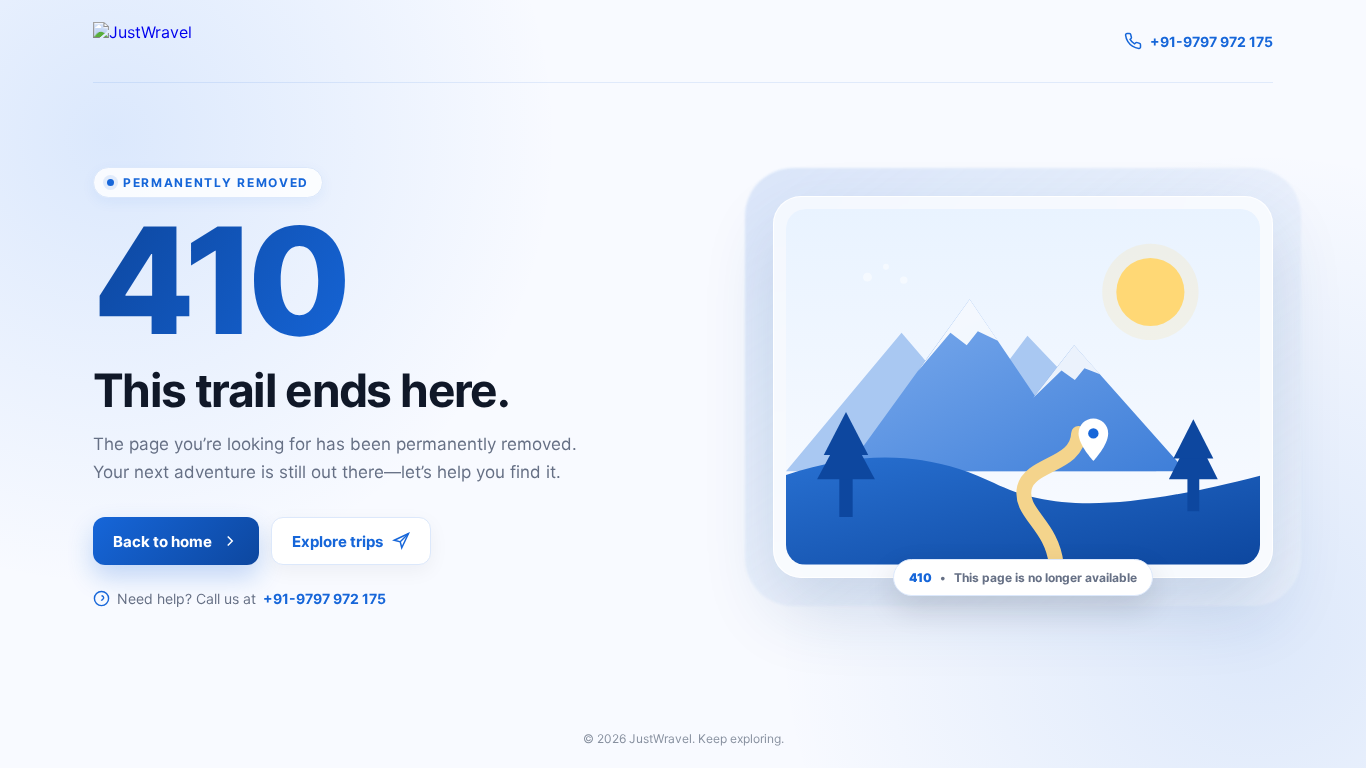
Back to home (162, 541)
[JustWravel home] (142, 41)
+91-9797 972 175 (324, 598)
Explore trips (337, 541)
